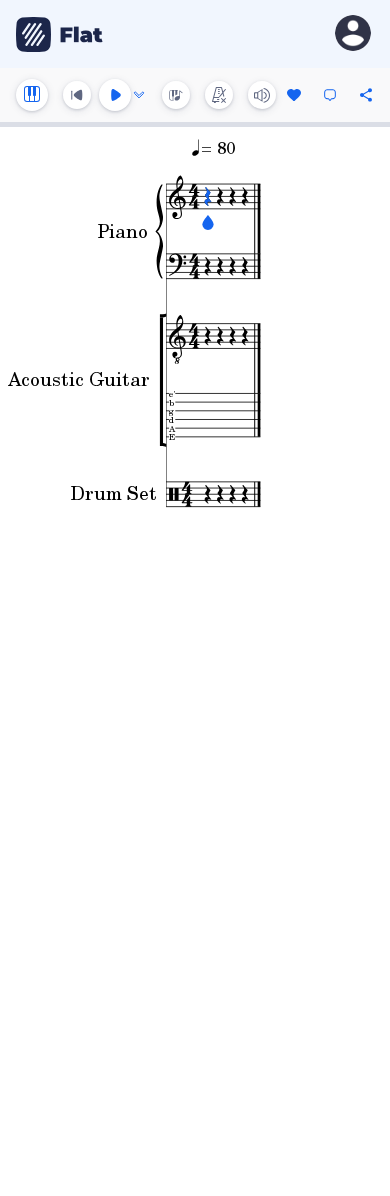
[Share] (366, 95)
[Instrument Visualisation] (176, 95)
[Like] (294, 95)
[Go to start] (77, 95)
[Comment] (330, 95)
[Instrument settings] (32, 95)
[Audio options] (139, 95)
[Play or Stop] (115, 95)
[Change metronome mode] (219, 95)
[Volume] (262, 95)
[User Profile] (353, 34)
